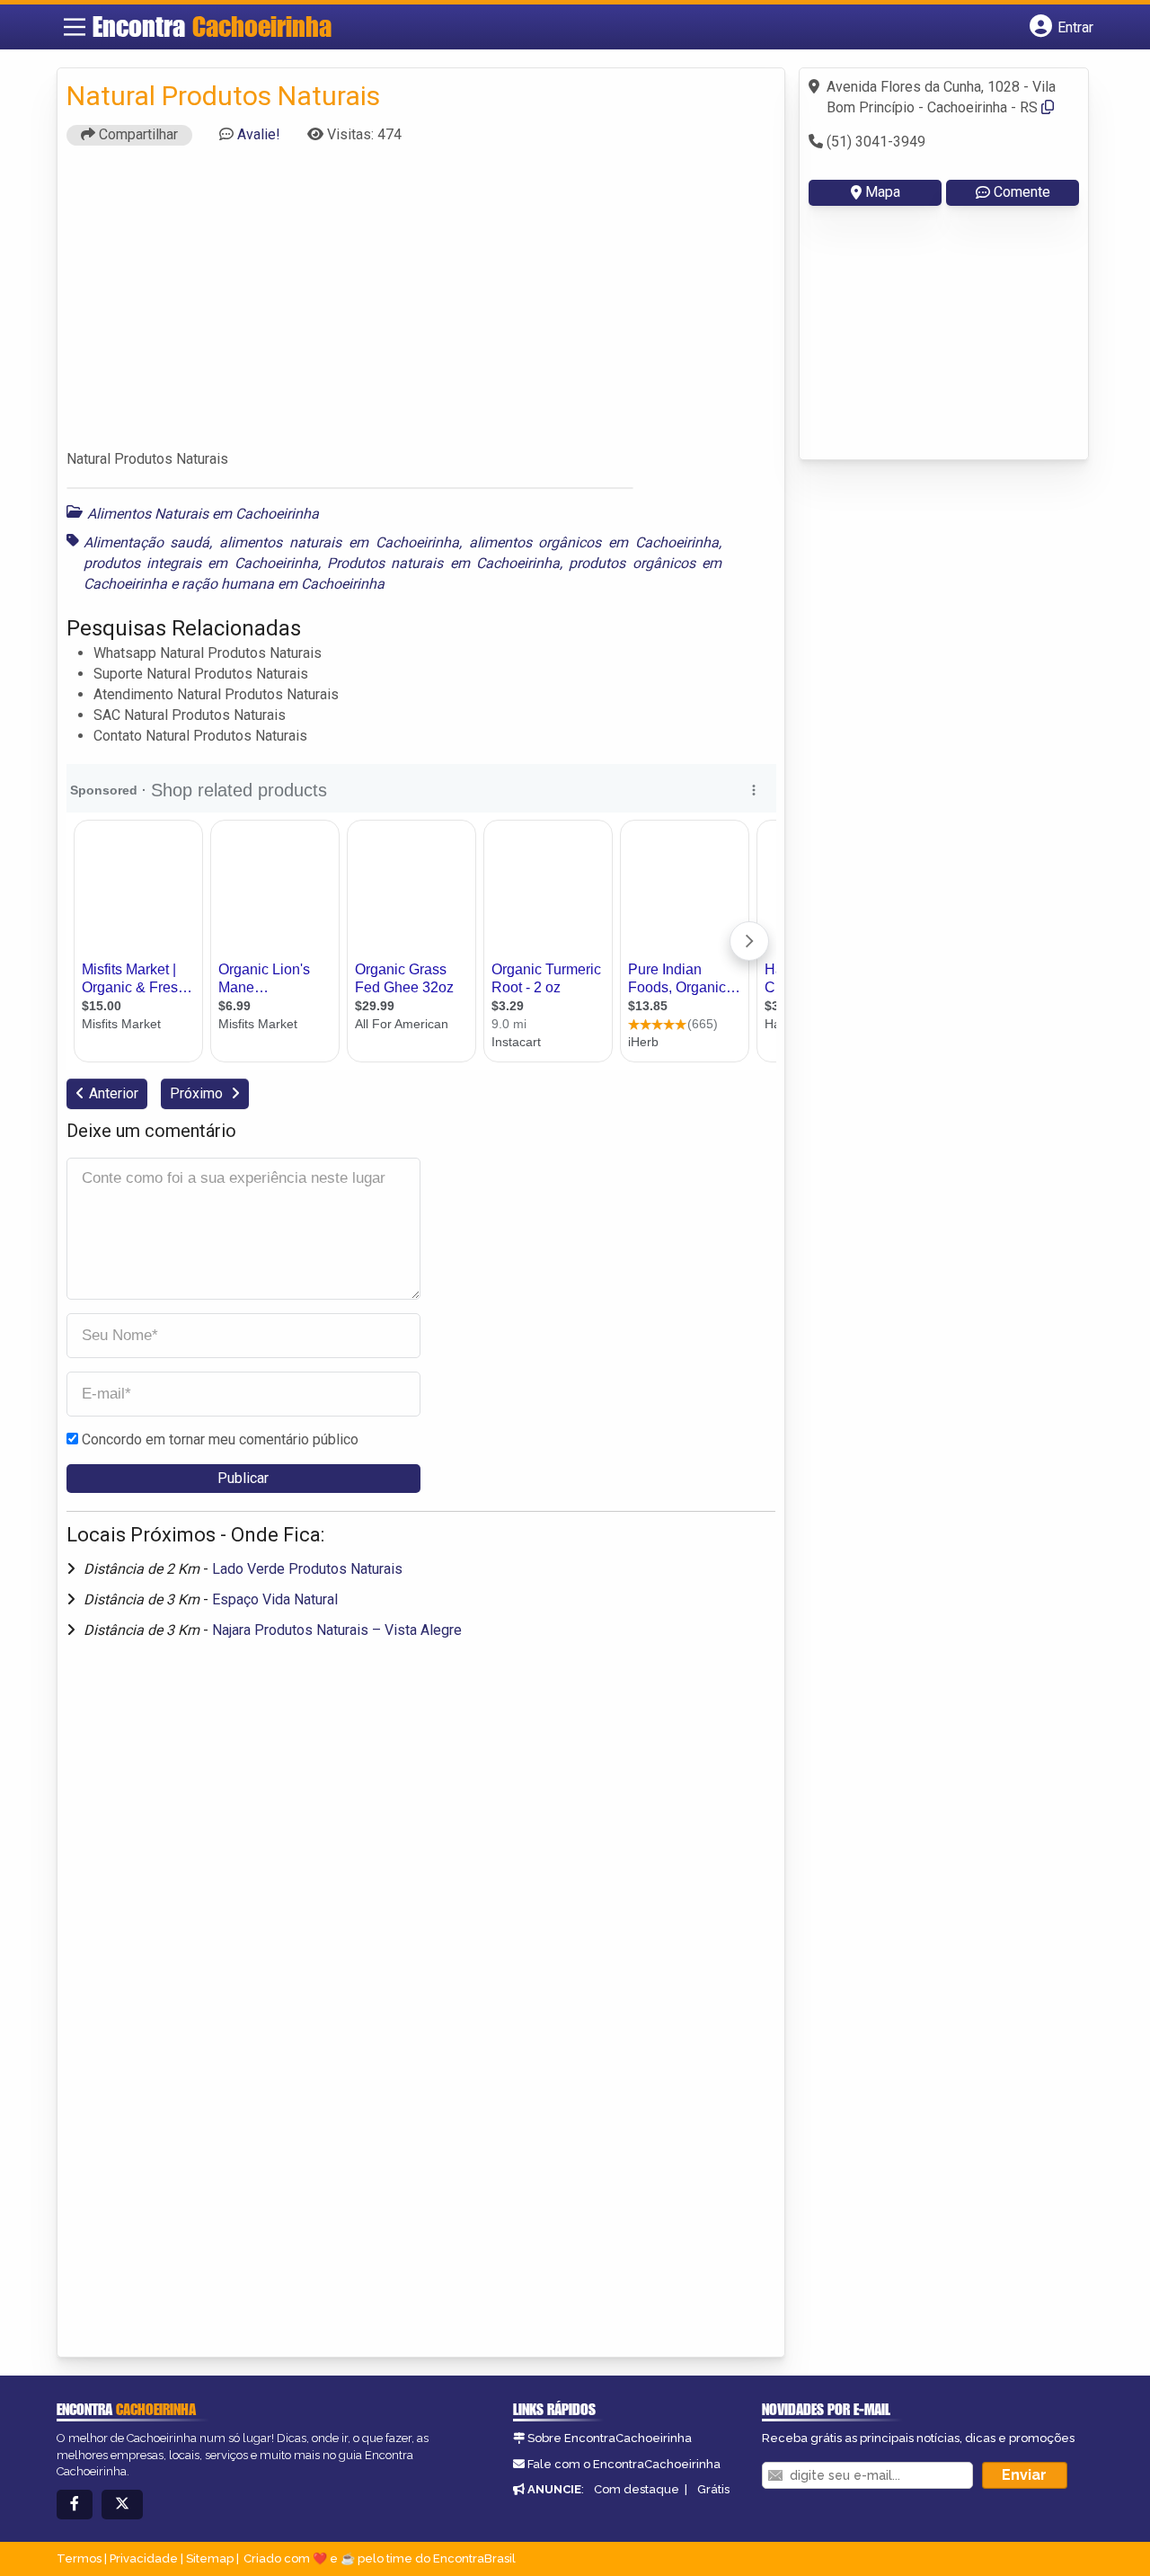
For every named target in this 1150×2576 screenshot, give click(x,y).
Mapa (883, 192)
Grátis (713, 2489)
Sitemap (210, 2558)
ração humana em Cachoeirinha (283, 584)
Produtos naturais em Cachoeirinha (443, 563)
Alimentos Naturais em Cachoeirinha (203, 514)
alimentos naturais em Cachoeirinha (339, 542)
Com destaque (637, 2489)
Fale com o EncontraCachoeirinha (624, 2464)
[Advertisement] (421, 306)
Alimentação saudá (147, 542)
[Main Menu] (75, 27)
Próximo (198, 1093)
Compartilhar (137, 134)
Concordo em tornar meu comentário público (220, 1439)
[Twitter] (122, 2505)
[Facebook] (75, 2505)
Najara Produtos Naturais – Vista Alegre (337, 1630)
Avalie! (259, 134)
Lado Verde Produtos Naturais (307, 1569)
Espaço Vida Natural (275, 1599)
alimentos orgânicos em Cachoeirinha (594, 542)
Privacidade (144, 2558)
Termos (79, 2558)
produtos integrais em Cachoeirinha (201, 563)
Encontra (212, 26)
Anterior (114, 1093)
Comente (1022, 192)
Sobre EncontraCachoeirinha (610, 2438)
